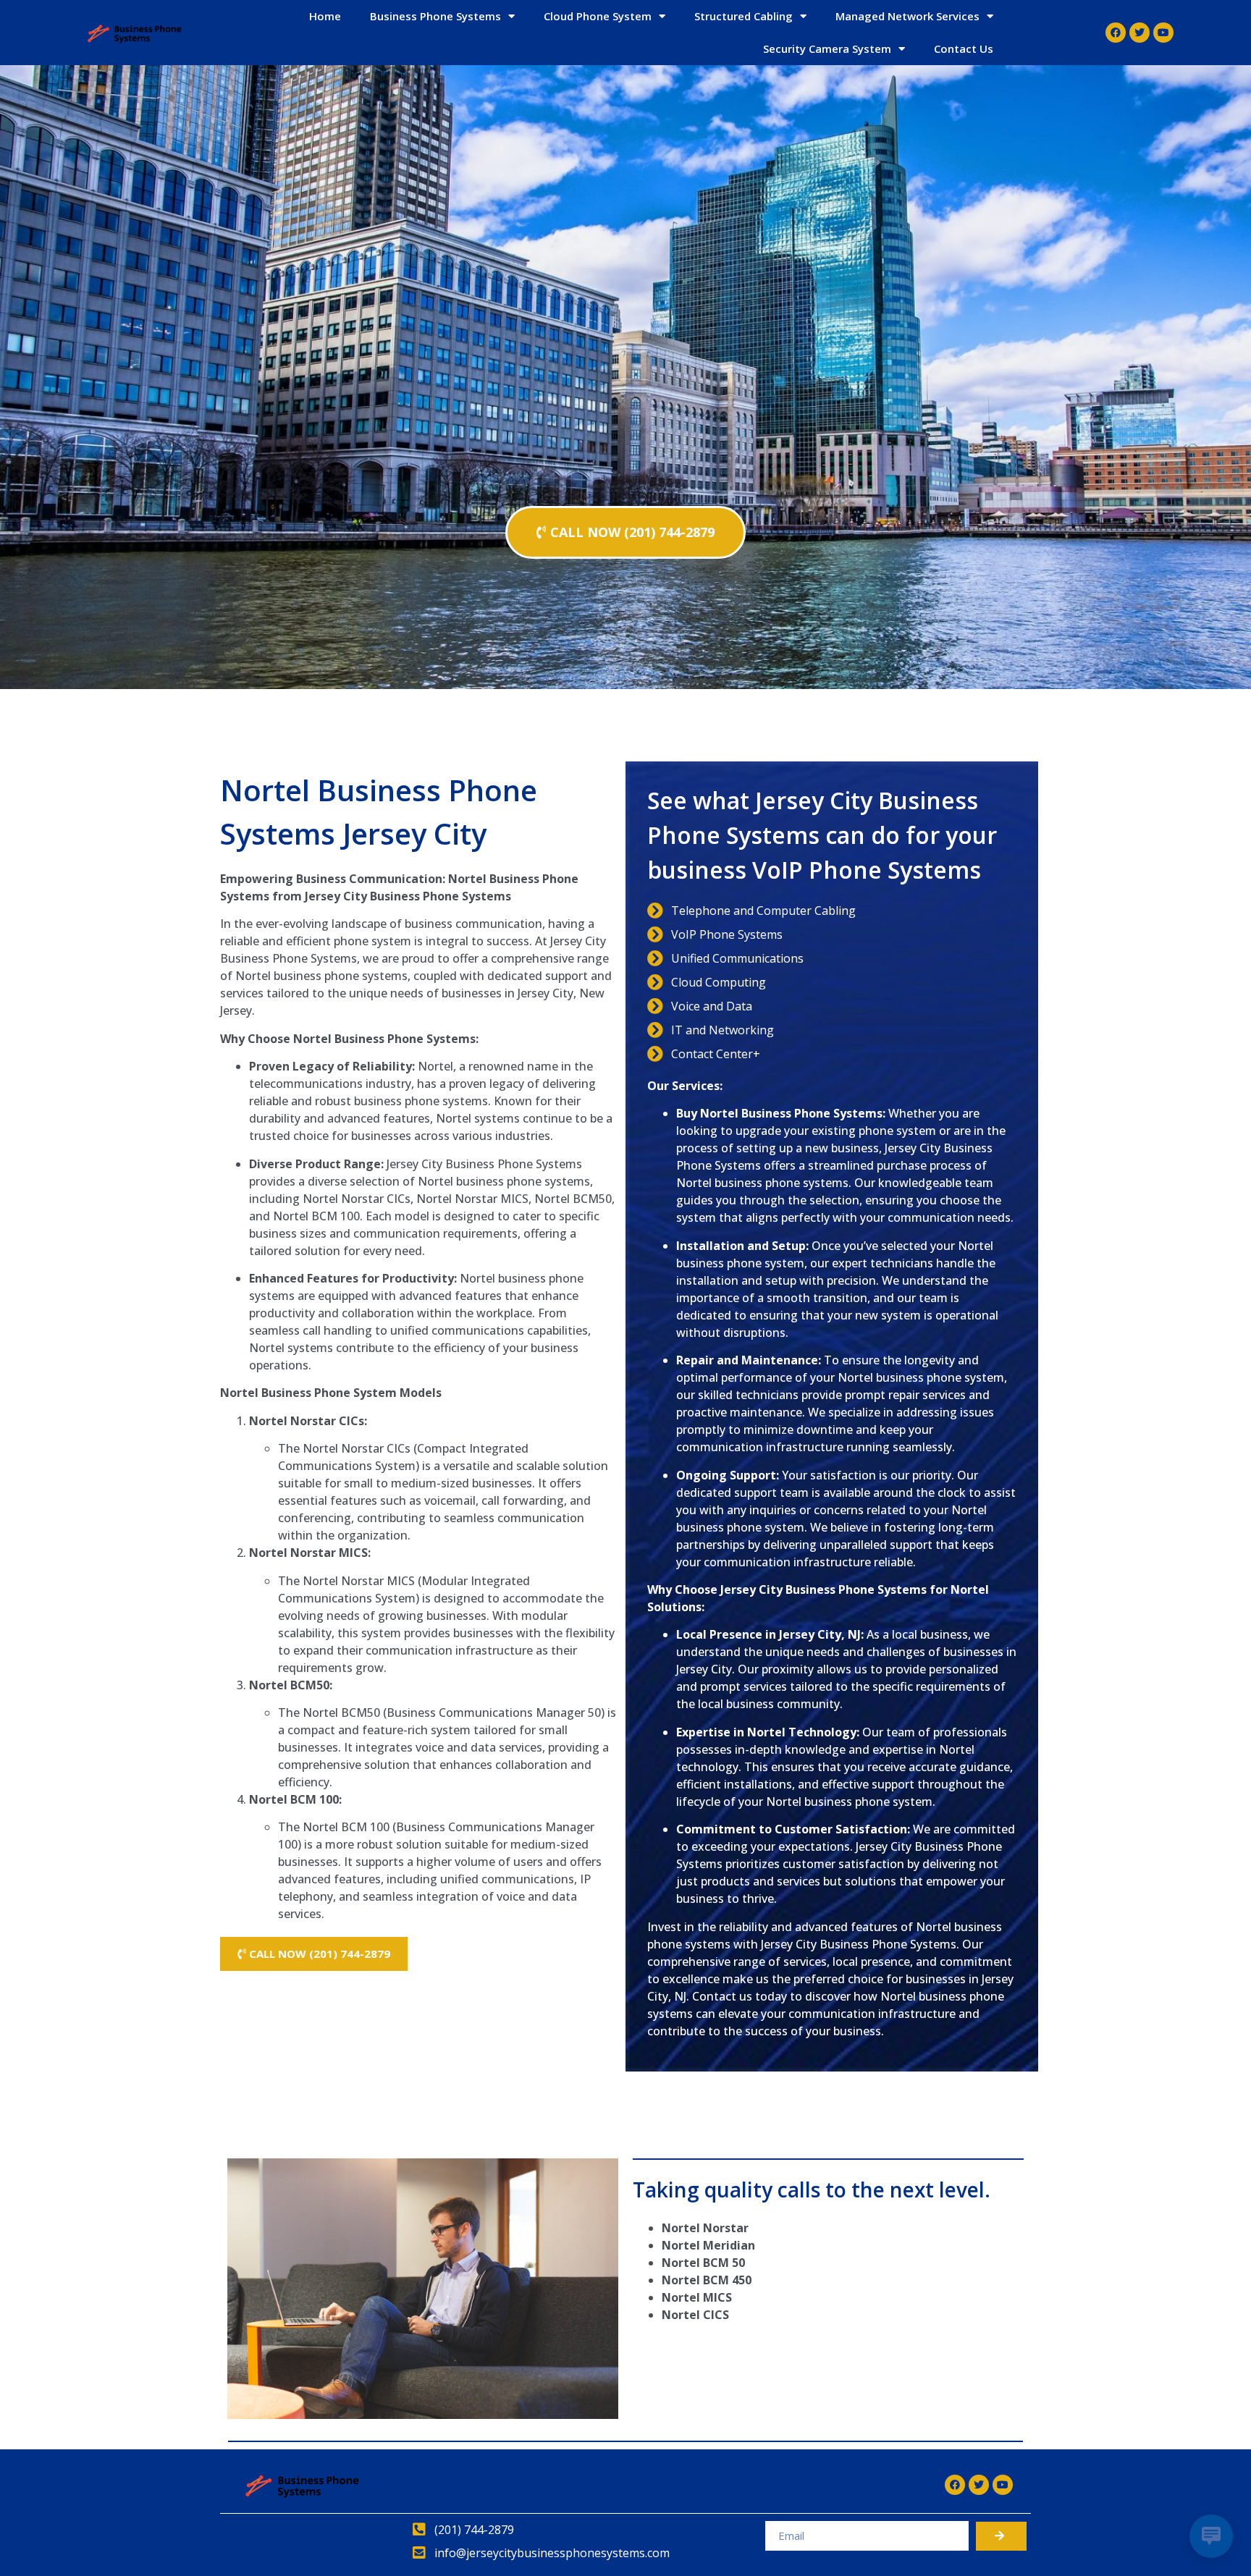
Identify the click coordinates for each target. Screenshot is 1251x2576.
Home (325, 16)
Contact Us (964, 48)
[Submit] (1001, 2536)
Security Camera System (827, 48)
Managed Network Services (907, 16)
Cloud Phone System (598, 16)
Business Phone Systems (435, 16)
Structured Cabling (744, 16)
